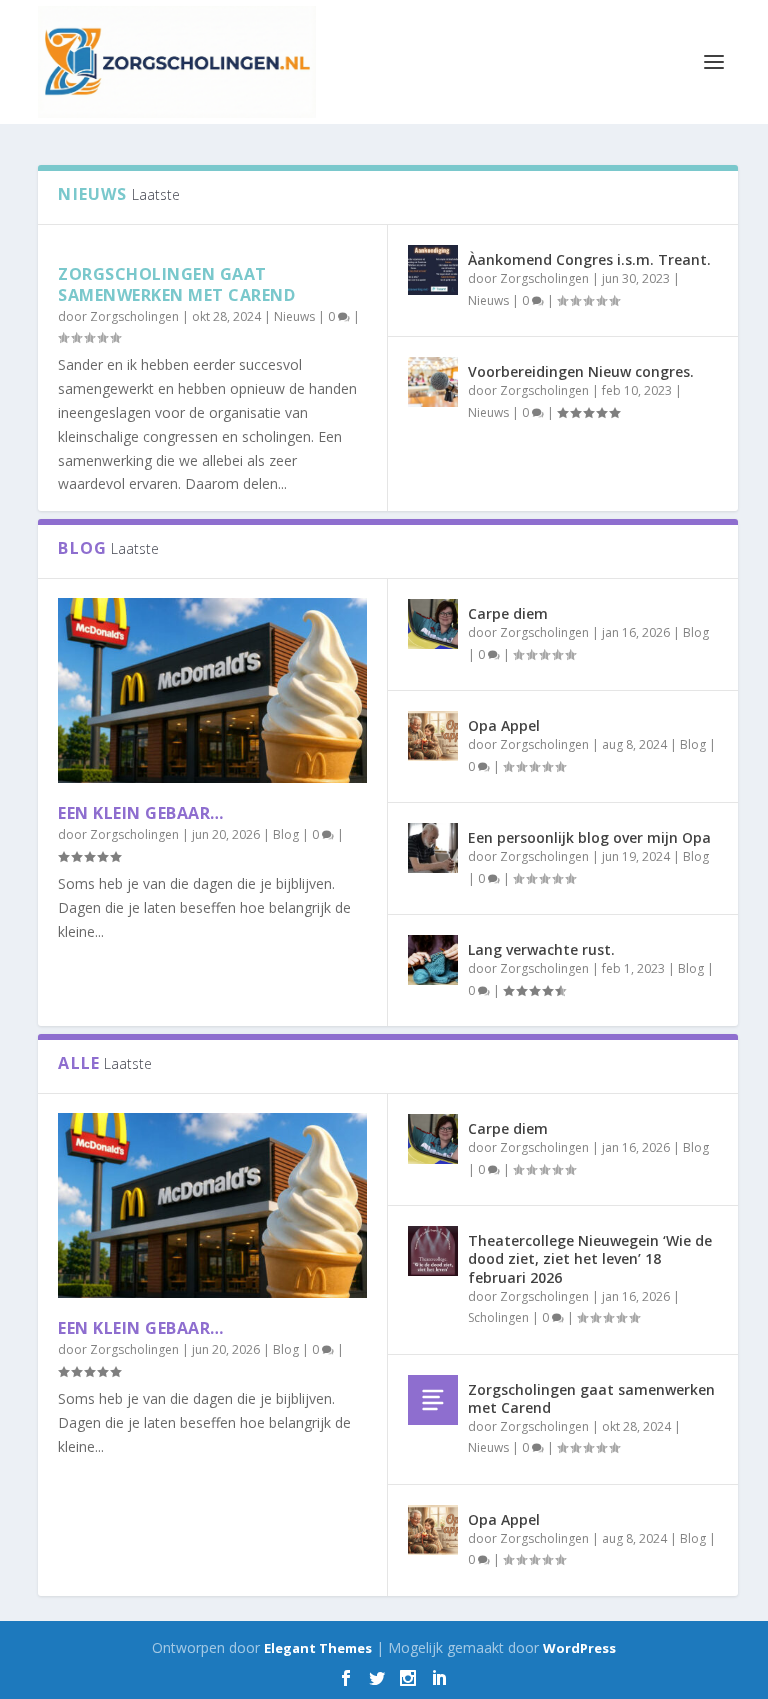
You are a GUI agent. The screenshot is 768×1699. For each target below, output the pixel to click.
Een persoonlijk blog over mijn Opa (589, 837)
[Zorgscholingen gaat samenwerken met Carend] (433, 1400)
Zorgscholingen (134, 316)
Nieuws (294, 316)
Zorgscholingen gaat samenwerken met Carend (176, 284)
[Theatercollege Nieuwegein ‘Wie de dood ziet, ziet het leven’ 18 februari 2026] (433, 1251)
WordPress (579, 1648)
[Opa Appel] (433, 736)
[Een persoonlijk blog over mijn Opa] (433, 848)
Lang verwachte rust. (541, 949)
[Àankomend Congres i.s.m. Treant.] (433, 270)
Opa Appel (504, 725)
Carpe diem (508, 613)
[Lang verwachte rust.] (433, 960)
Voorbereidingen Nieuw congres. (581, 371)
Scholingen (498, 1317)
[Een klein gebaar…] (212, 690)
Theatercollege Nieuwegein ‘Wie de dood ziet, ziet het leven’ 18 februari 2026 (590, 1258)
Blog (286, 834)
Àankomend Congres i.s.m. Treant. (589, 259)
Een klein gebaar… (141, 813)
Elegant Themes (318, 1648)
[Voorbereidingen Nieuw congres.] (433, 382)
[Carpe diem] (433, 624)
